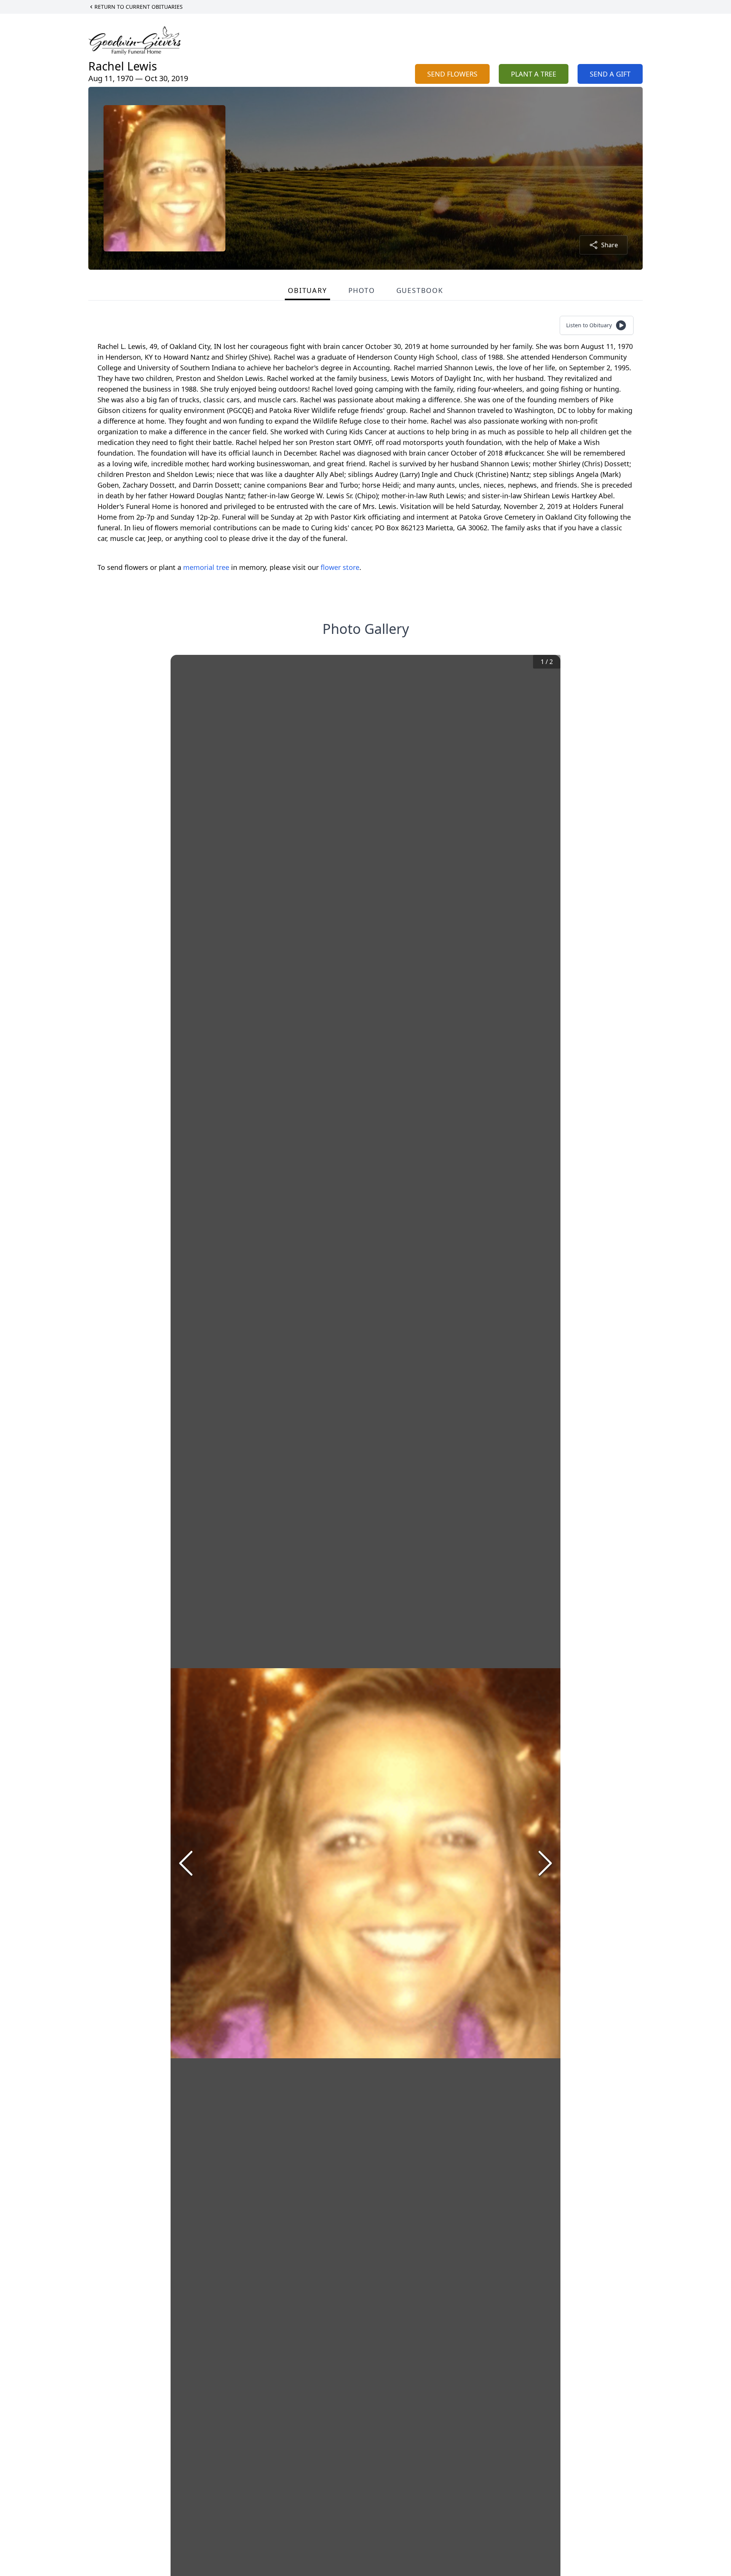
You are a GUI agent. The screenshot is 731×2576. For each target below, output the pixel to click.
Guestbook (420, 290)
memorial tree (206, 567)
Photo (362, 290)
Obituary (307, 290)
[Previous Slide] (186, 1863)
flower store (340, 567)
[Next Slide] (545, 1863)
